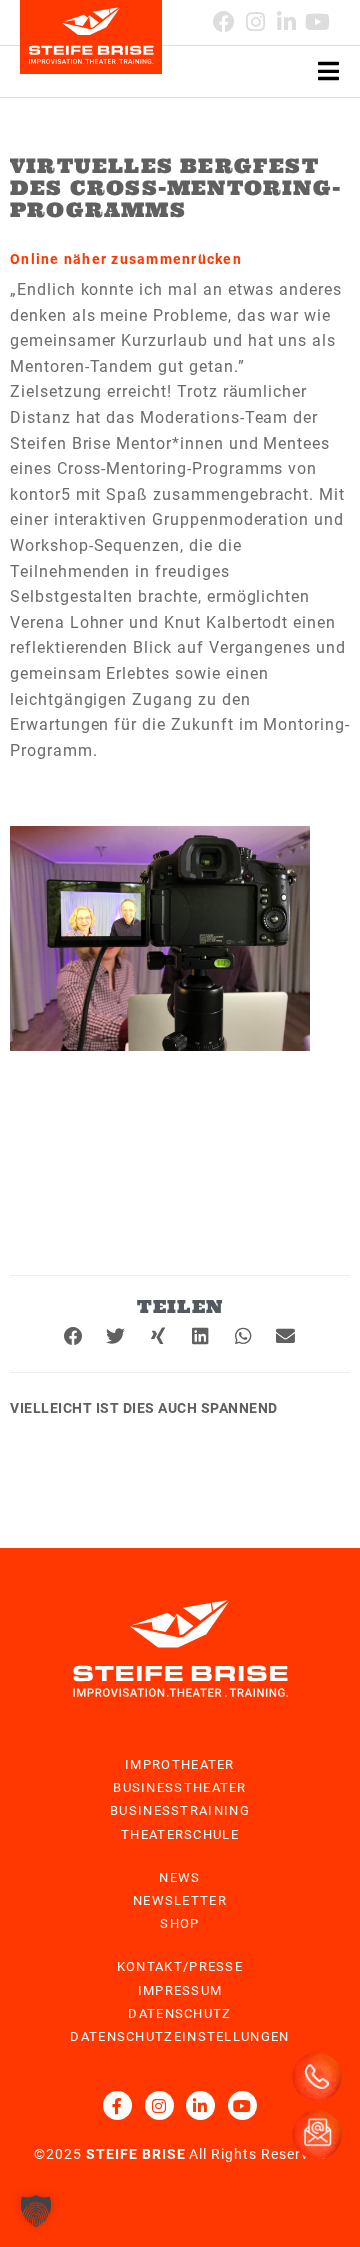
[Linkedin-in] (286, 21)
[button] (74, 1336)
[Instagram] (159, 2105)
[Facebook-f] (117, 2105)
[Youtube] (317, 21)
